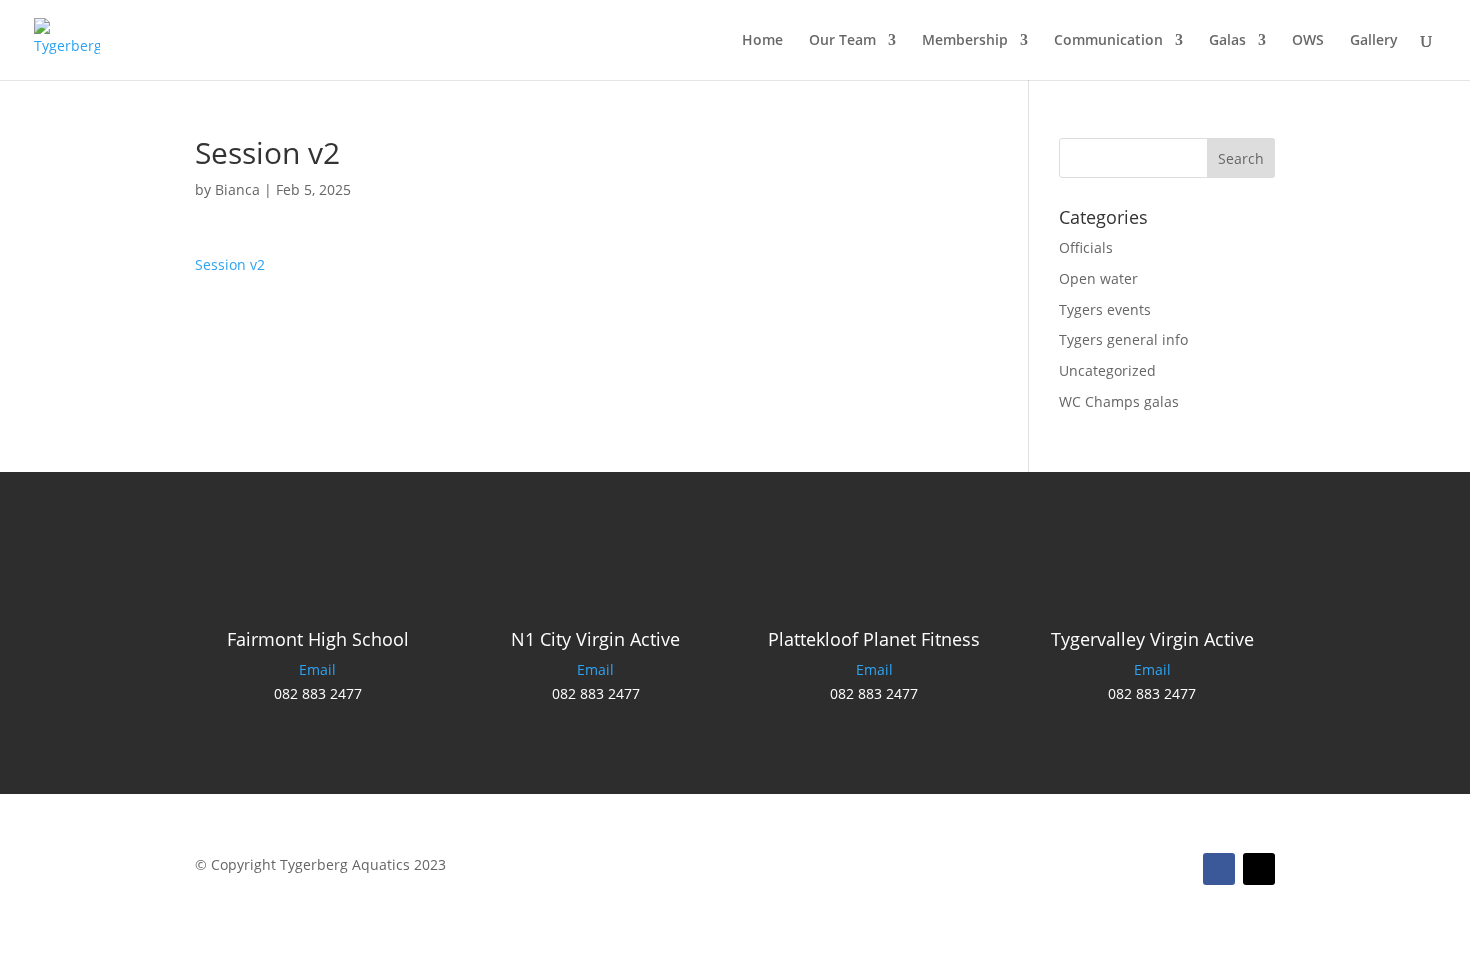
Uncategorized (1107, 370)
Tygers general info (1123, 339)
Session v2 (230, 264)
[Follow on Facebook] (1219, 869)
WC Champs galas (1119, 401)
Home (762, 41)
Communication (1108, 41)
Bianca (237, 189)
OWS (1308, 41)
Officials (1086, 247)
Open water (1098, 278)
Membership (965, 41)
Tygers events (1105, 309)
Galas (1227, 41)
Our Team (842, 41)
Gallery (1374, 41)
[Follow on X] (1259, 869)
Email (317, 669)
